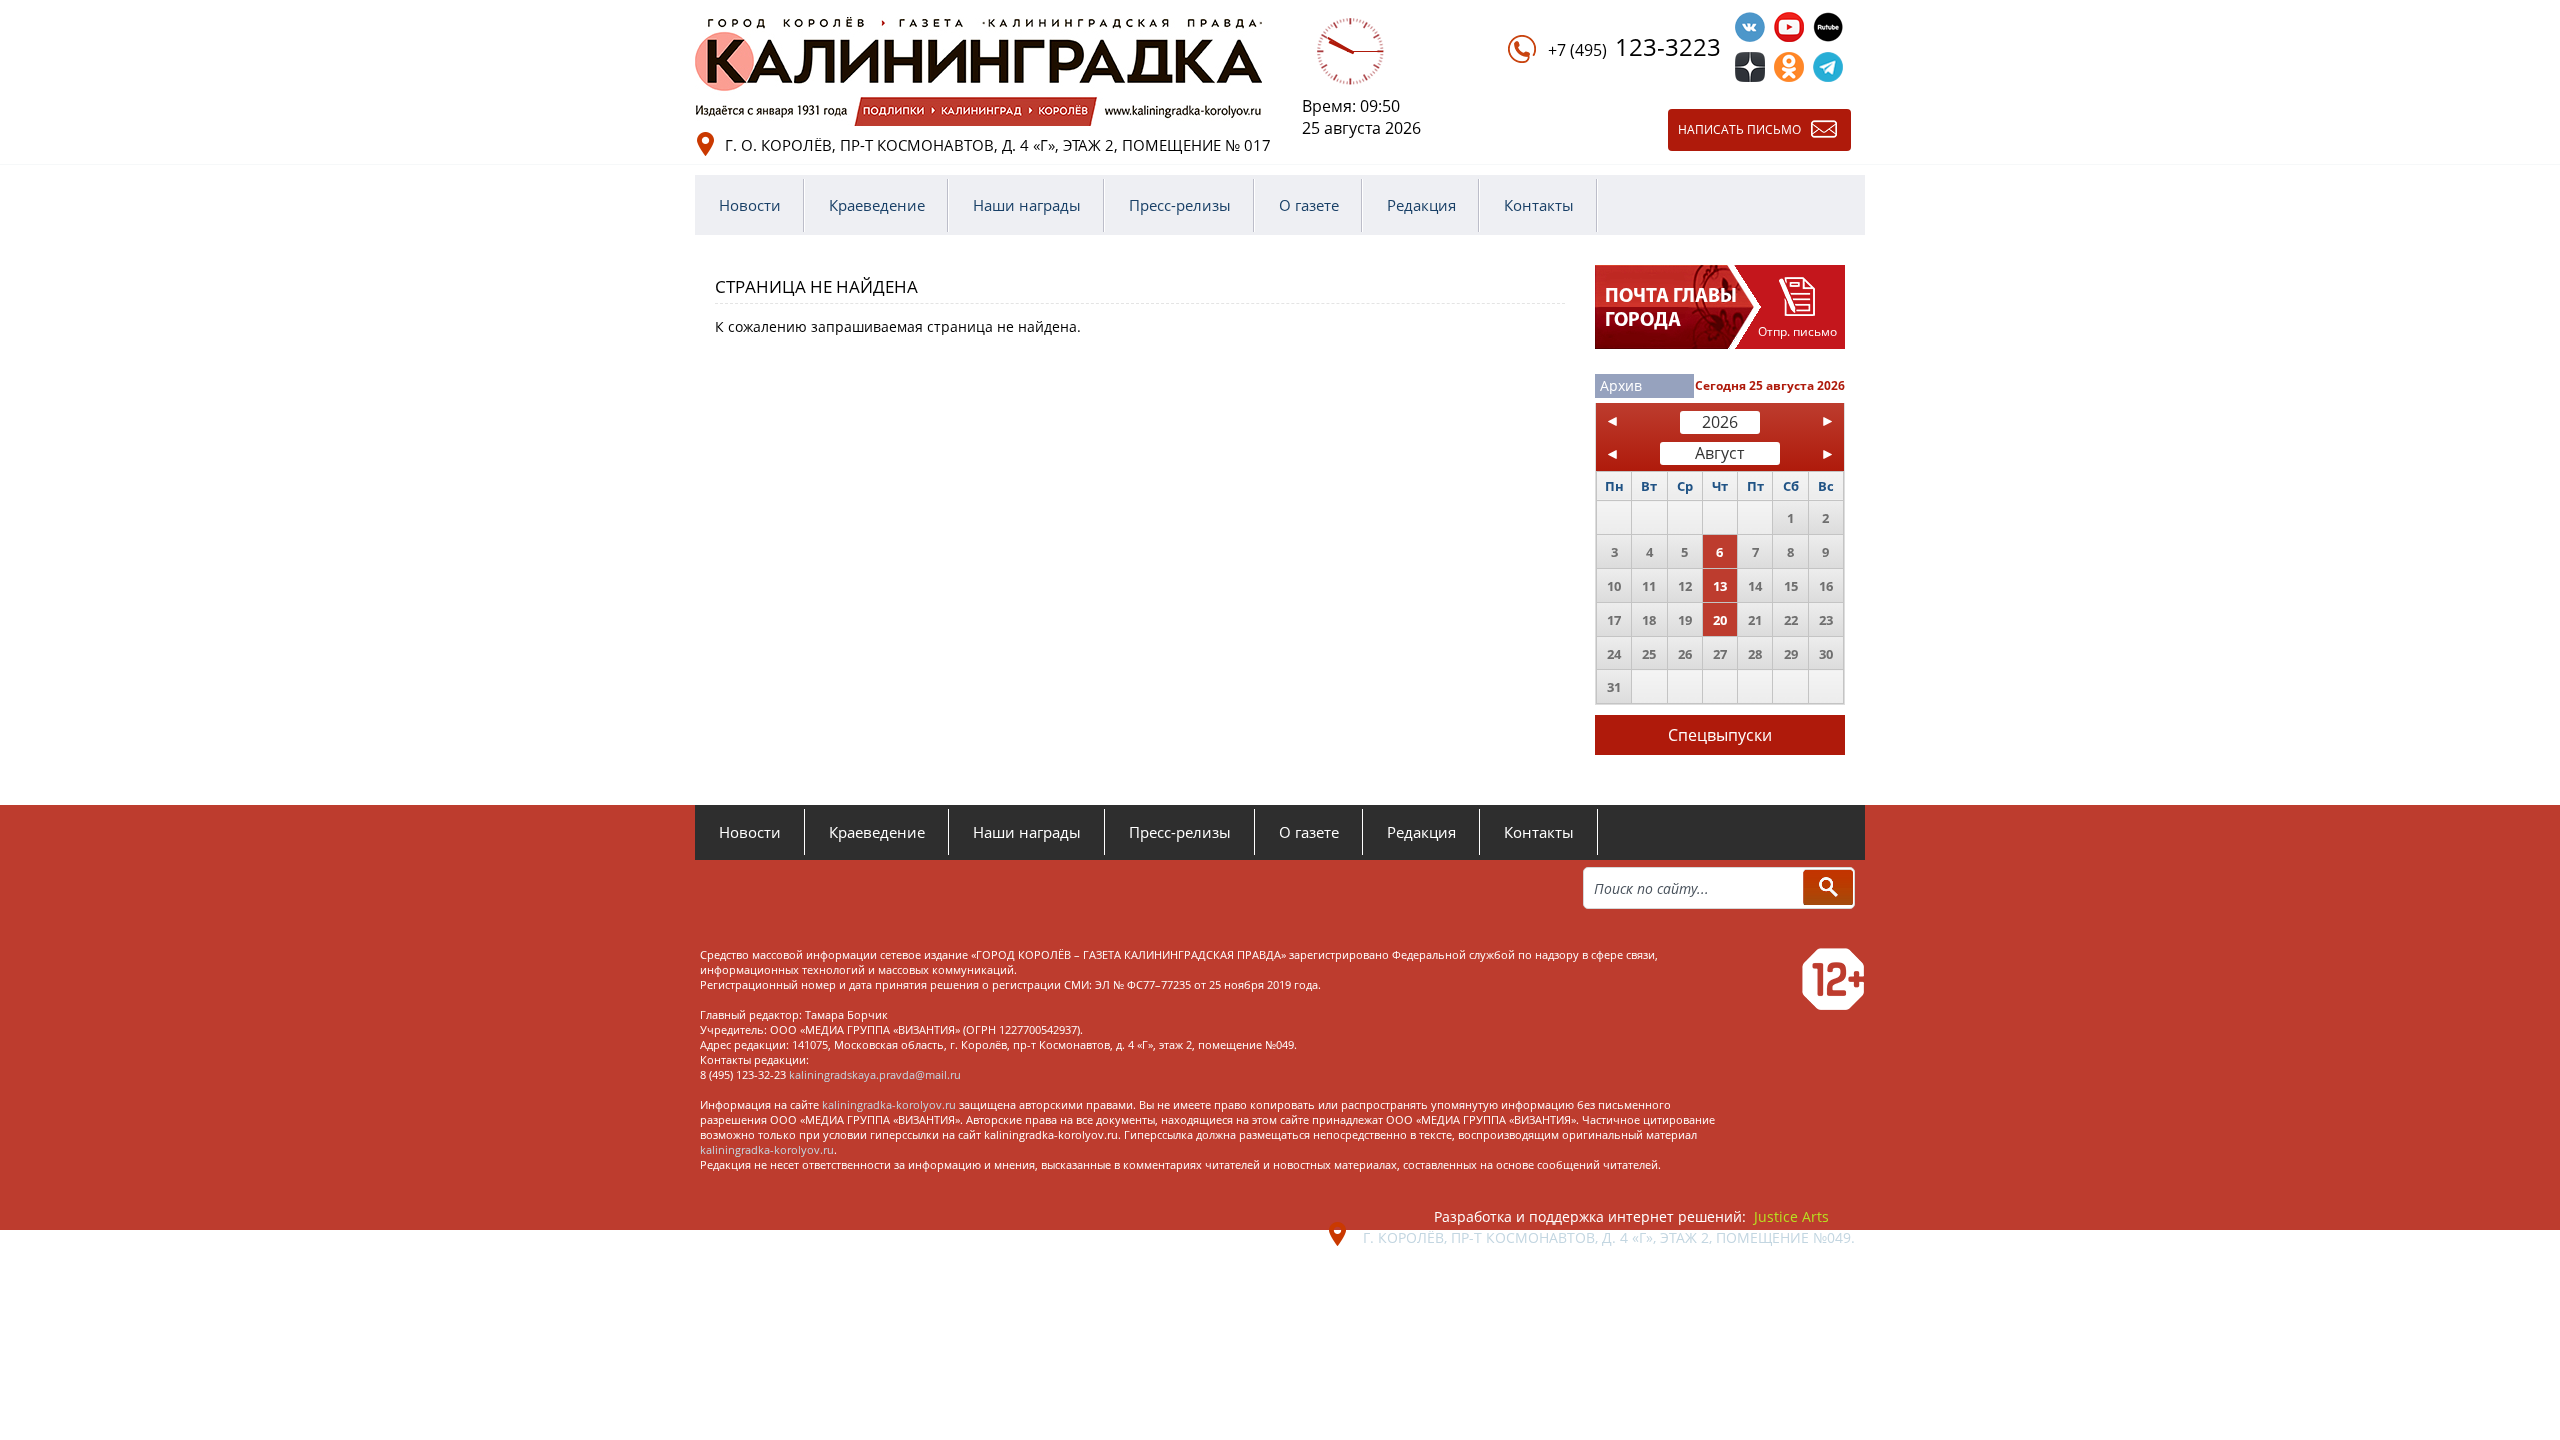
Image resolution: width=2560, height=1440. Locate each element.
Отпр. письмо (1797, 331)
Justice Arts (1791, 1216)
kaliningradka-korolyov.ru (889, 1104)
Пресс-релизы (1180, 205)
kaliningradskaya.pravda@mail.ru (875, 1074)
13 (1720, 586)
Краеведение (877, 205)
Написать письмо (1739, 129)
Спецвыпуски (1720, 735)
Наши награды (1027, 205)
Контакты (1539, 205)
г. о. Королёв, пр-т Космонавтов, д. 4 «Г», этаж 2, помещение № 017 (998, 145)
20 (1720, 620)
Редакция (1421, 205)
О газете (1309, 205)
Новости (750, 205)
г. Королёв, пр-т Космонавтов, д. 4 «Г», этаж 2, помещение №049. (1609, 1237)
